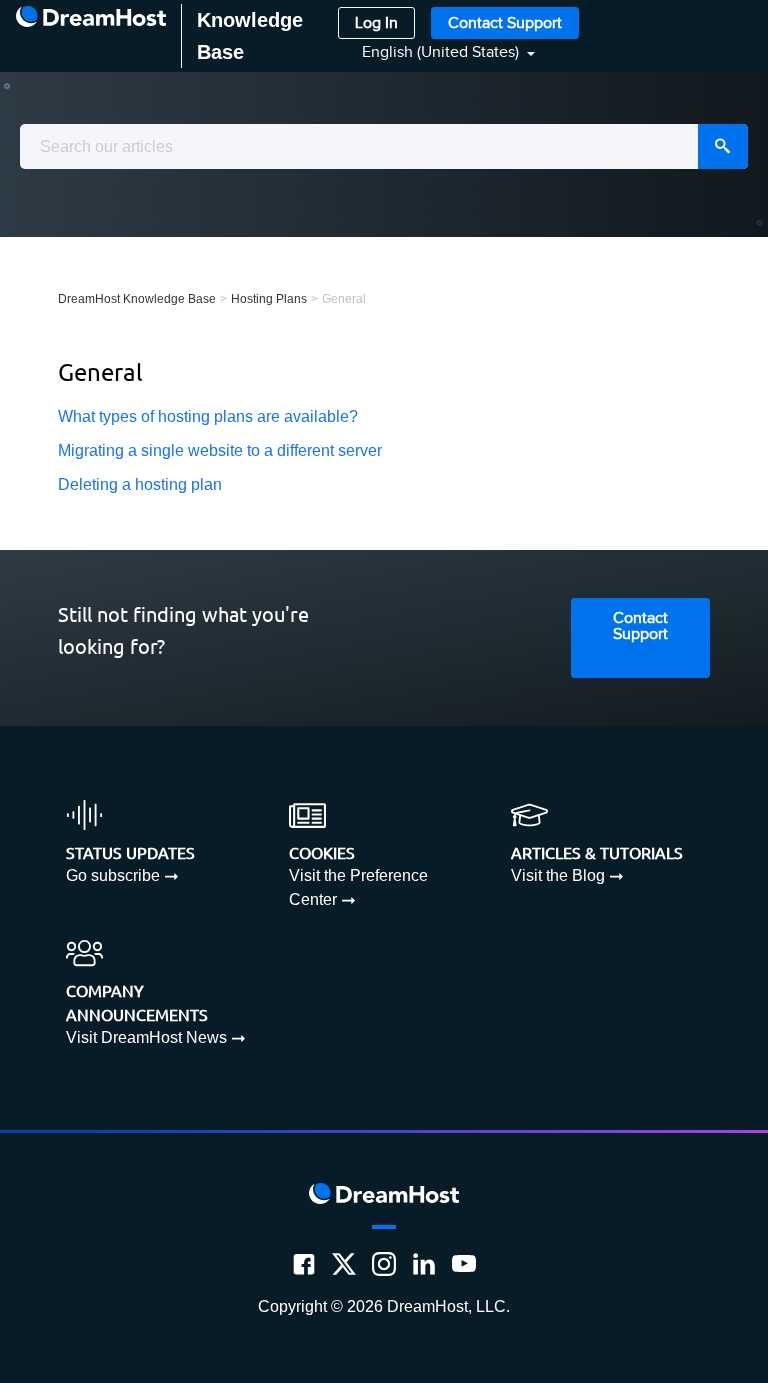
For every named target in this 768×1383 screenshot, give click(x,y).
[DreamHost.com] (91, 36)
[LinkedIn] (424, 1264)
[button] (436, 52)
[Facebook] (304, 1264)
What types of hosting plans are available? (208, 416)
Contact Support (505, 23)
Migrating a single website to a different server (220, 450)
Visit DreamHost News (146, 1037)
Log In (376, 23)
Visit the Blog (558, 875)
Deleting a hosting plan (140, 484)
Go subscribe (113, 875)
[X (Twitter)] (344, 1264)
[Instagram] (384, 1264)
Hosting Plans (269, 299)
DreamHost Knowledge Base (137, 299)
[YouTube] (464, 1264)
